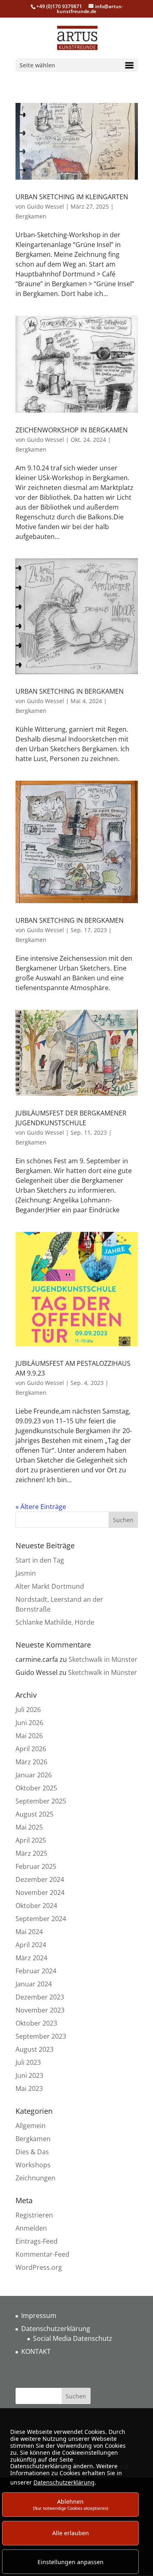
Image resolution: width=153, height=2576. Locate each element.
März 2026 (31, 1762)
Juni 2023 (29, 2075)
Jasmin (26, 1573)
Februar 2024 (36, 1971)
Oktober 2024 (36, 1906)
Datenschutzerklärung (56, 2329)
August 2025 (34, 1814)
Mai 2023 (29, 2088)
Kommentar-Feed (42, 2254)
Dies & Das (32, 2152)
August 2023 (34, 2049)
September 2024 (41, 1919)
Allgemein (31, 2126)
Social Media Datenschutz (73, 2338)
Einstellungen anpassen (71, 2562)
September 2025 (41, 1801)
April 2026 (31, 1749)
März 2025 (31, 1853)
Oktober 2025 (36, 1788)
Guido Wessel (45, 206)
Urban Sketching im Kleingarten (72, 197)
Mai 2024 (29, 1932)
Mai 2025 (29, 1827)
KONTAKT (36, 2351)
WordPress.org (39, 2267)
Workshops (33, 2165)
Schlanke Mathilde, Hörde (55, 1622)
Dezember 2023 (40, 1997)
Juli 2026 (28, 1710)
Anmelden (31, 2228)
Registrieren (34, 2215)
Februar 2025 (36, 1866)
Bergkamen (31, 216)
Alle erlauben (71, 2533)
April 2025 (31, 1840)
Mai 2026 (29, 1736)
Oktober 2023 (36, 2023)
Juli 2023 (28, 2062)
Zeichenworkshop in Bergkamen (72, 430)
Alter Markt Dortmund (50, 1586)
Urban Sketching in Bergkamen (70, 691)
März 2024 (31, 1958)
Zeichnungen (35, 2178)
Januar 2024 (34, 1984)
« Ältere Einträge (41, 1507)
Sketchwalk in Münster (103, 1659)
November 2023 (40, 2010)
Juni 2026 (29, 1723)
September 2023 (41, 2036)
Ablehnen (71, 2504)
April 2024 (31, 1945)
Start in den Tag (40, 1560)
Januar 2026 (34, 1775)
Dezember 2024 (40, 1879)
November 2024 (40, 1892)
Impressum (39, 2316)
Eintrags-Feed (37, 2241)
